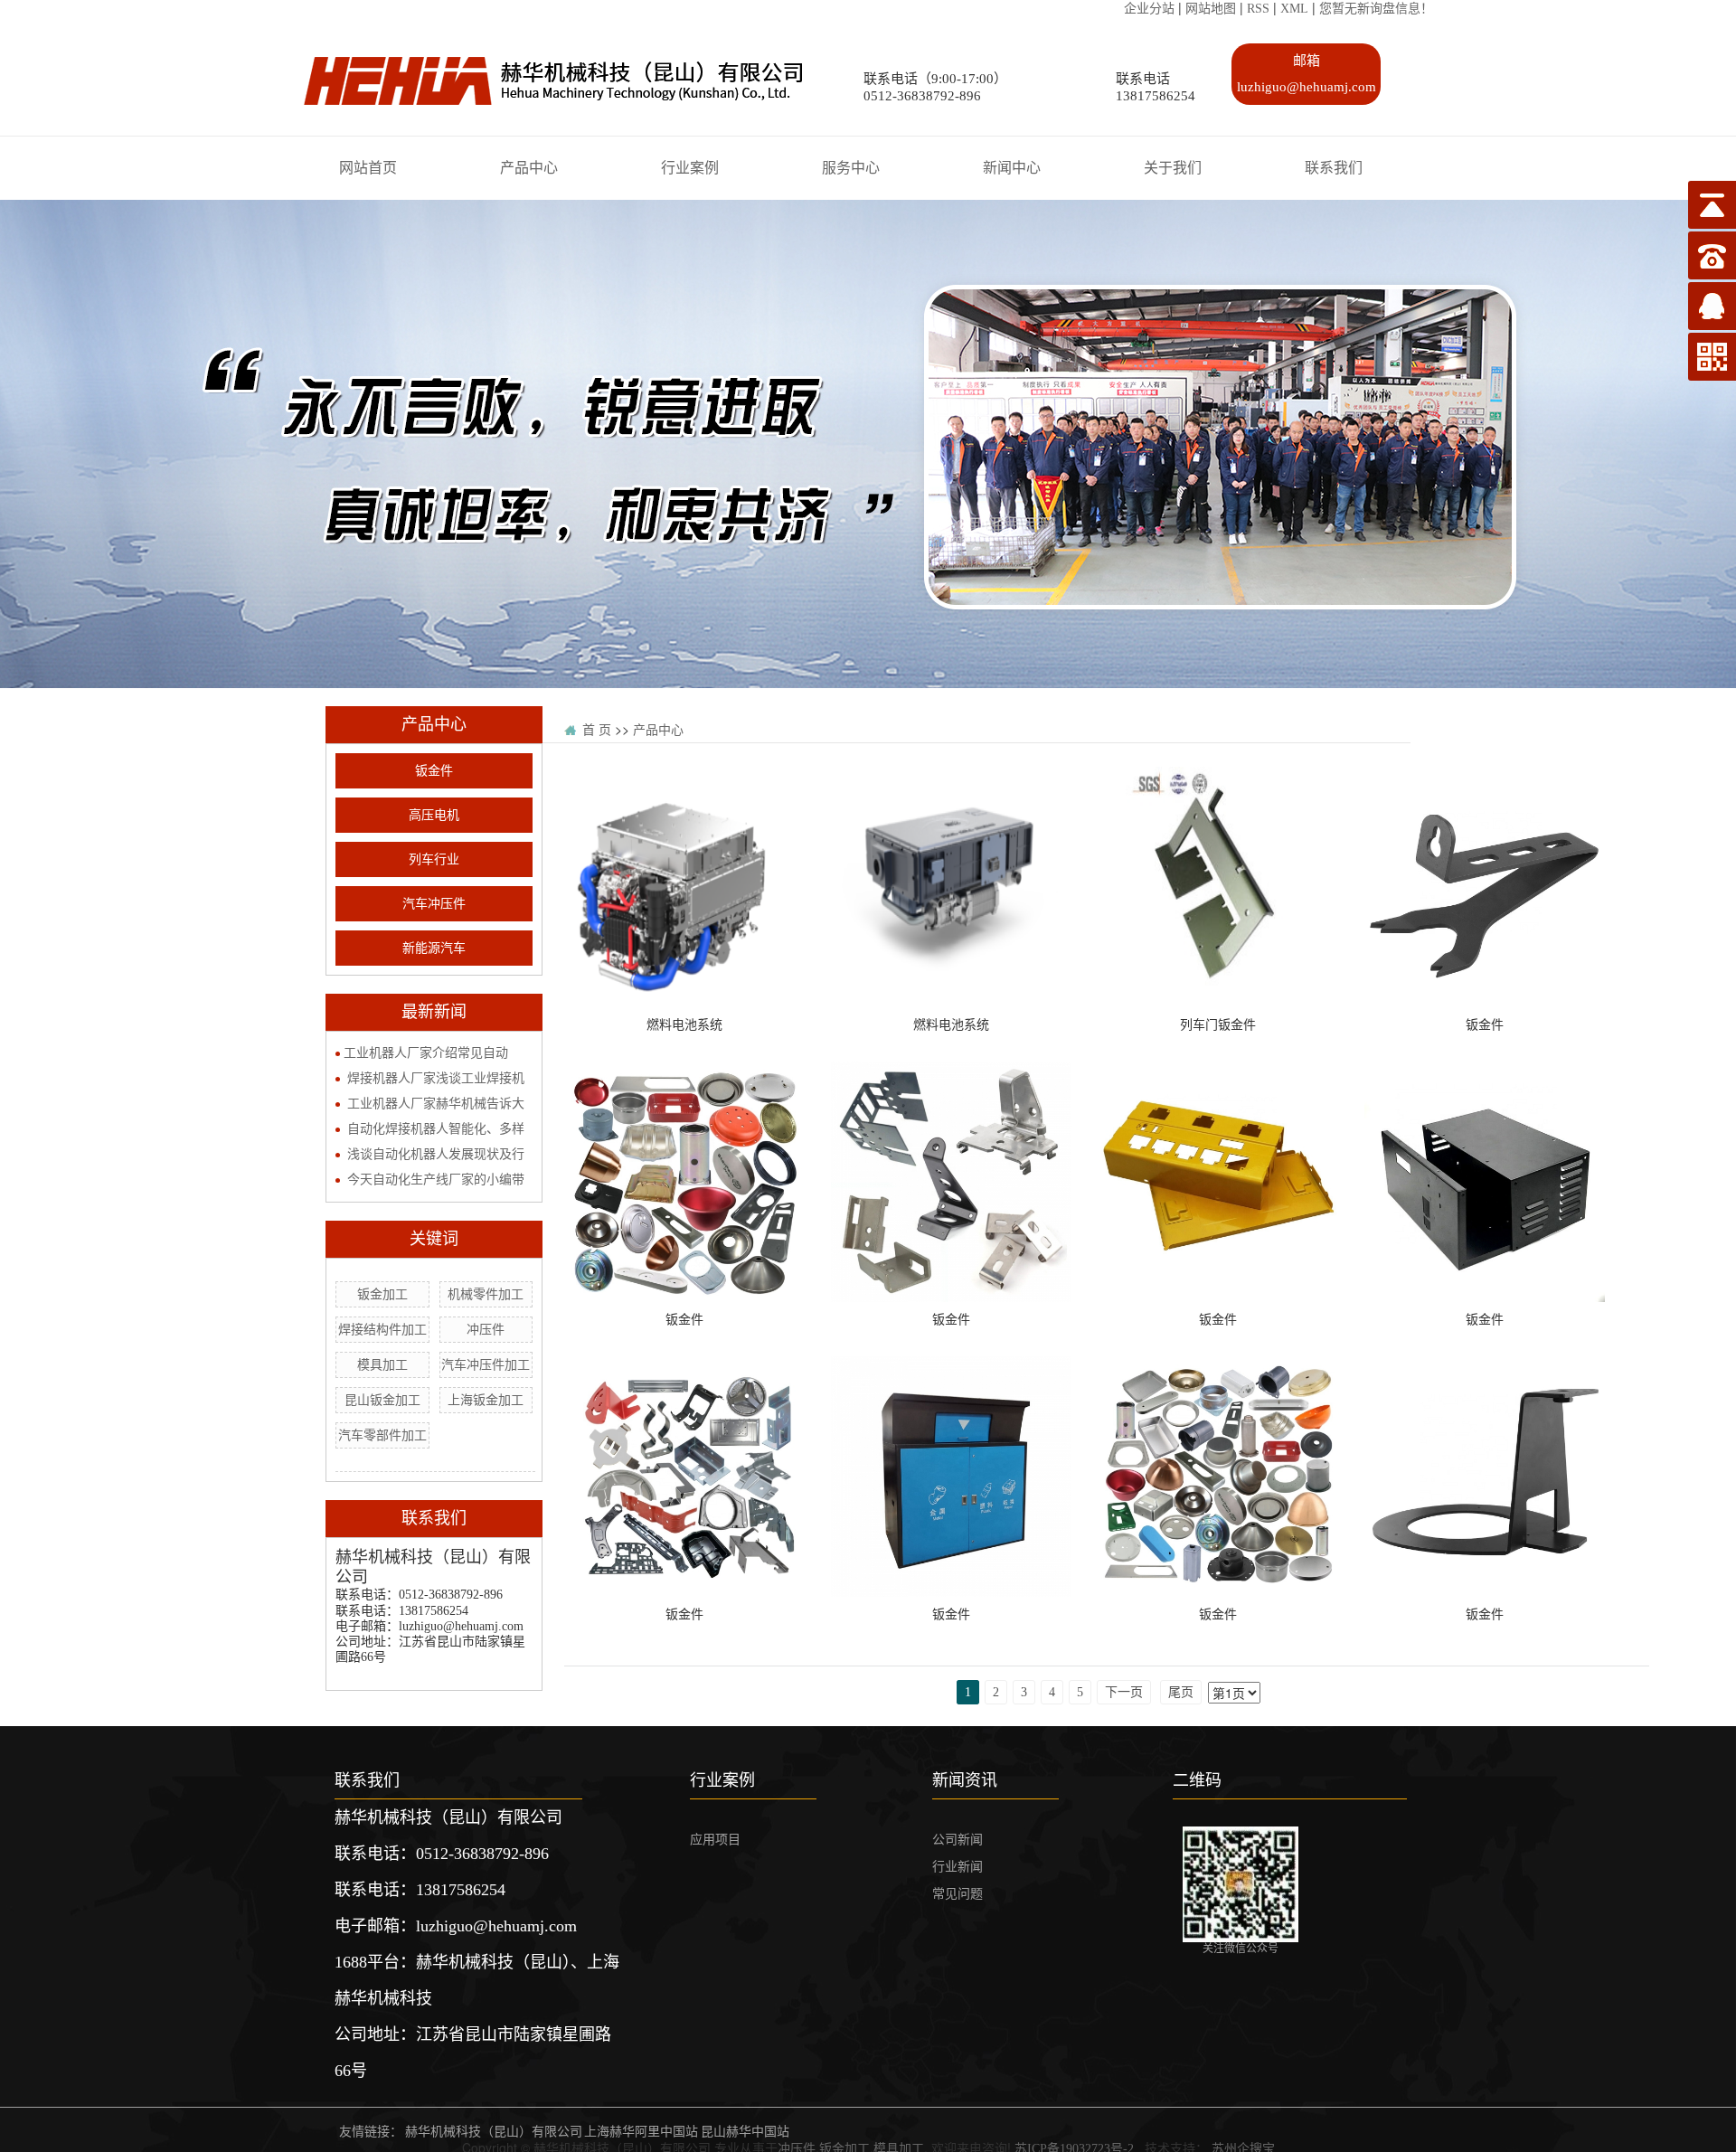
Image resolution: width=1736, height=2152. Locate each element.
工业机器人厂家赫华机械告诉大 (436, 1104)
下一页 (1124, 1692)
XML (1294, 9)
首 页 (597, 730)
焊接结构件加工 (382, 1330)
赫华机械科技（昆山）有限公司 (494, 2132)
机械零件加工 (486, 1294)
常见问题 (958, 1894)
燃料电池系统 (684, 1025)
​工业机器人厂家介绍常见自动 (426, 1053)
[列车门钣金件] (1218, 777)
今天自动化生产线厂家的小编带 (436, 1180)
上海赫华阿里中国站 (641, 2132)
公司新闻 (958, 1840)
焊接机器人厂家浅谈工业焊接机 (436, 1078)
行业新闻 (958, 1867)
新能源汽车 (434, 948)
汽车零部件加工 (382, 1435)
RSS (1258, 9)
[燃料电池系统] (684, 777)
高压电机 (434, 815)
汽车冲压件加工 (486, 1365)
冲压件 (486, 1330)
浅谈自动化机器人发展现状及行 (436, 1154)
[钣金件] (1485, 777)
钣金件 (434, 771)
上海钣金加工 (486, 1400)
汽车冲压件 (434, 904)
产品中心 (658, 730)
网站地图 (1211, 9)
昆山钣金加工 (382, 1400)
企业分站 (1149, 9)
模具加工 (382, 1365)
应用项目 (715, 1840)
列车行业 (434, 859)
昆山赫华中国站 (745, 2132)
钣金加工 (382, 1294)
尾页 (1181, 1692)
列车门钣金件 (1218, 1025)
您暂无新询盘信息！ (1376, 9)
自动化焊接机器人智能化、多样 (436, 1129)
